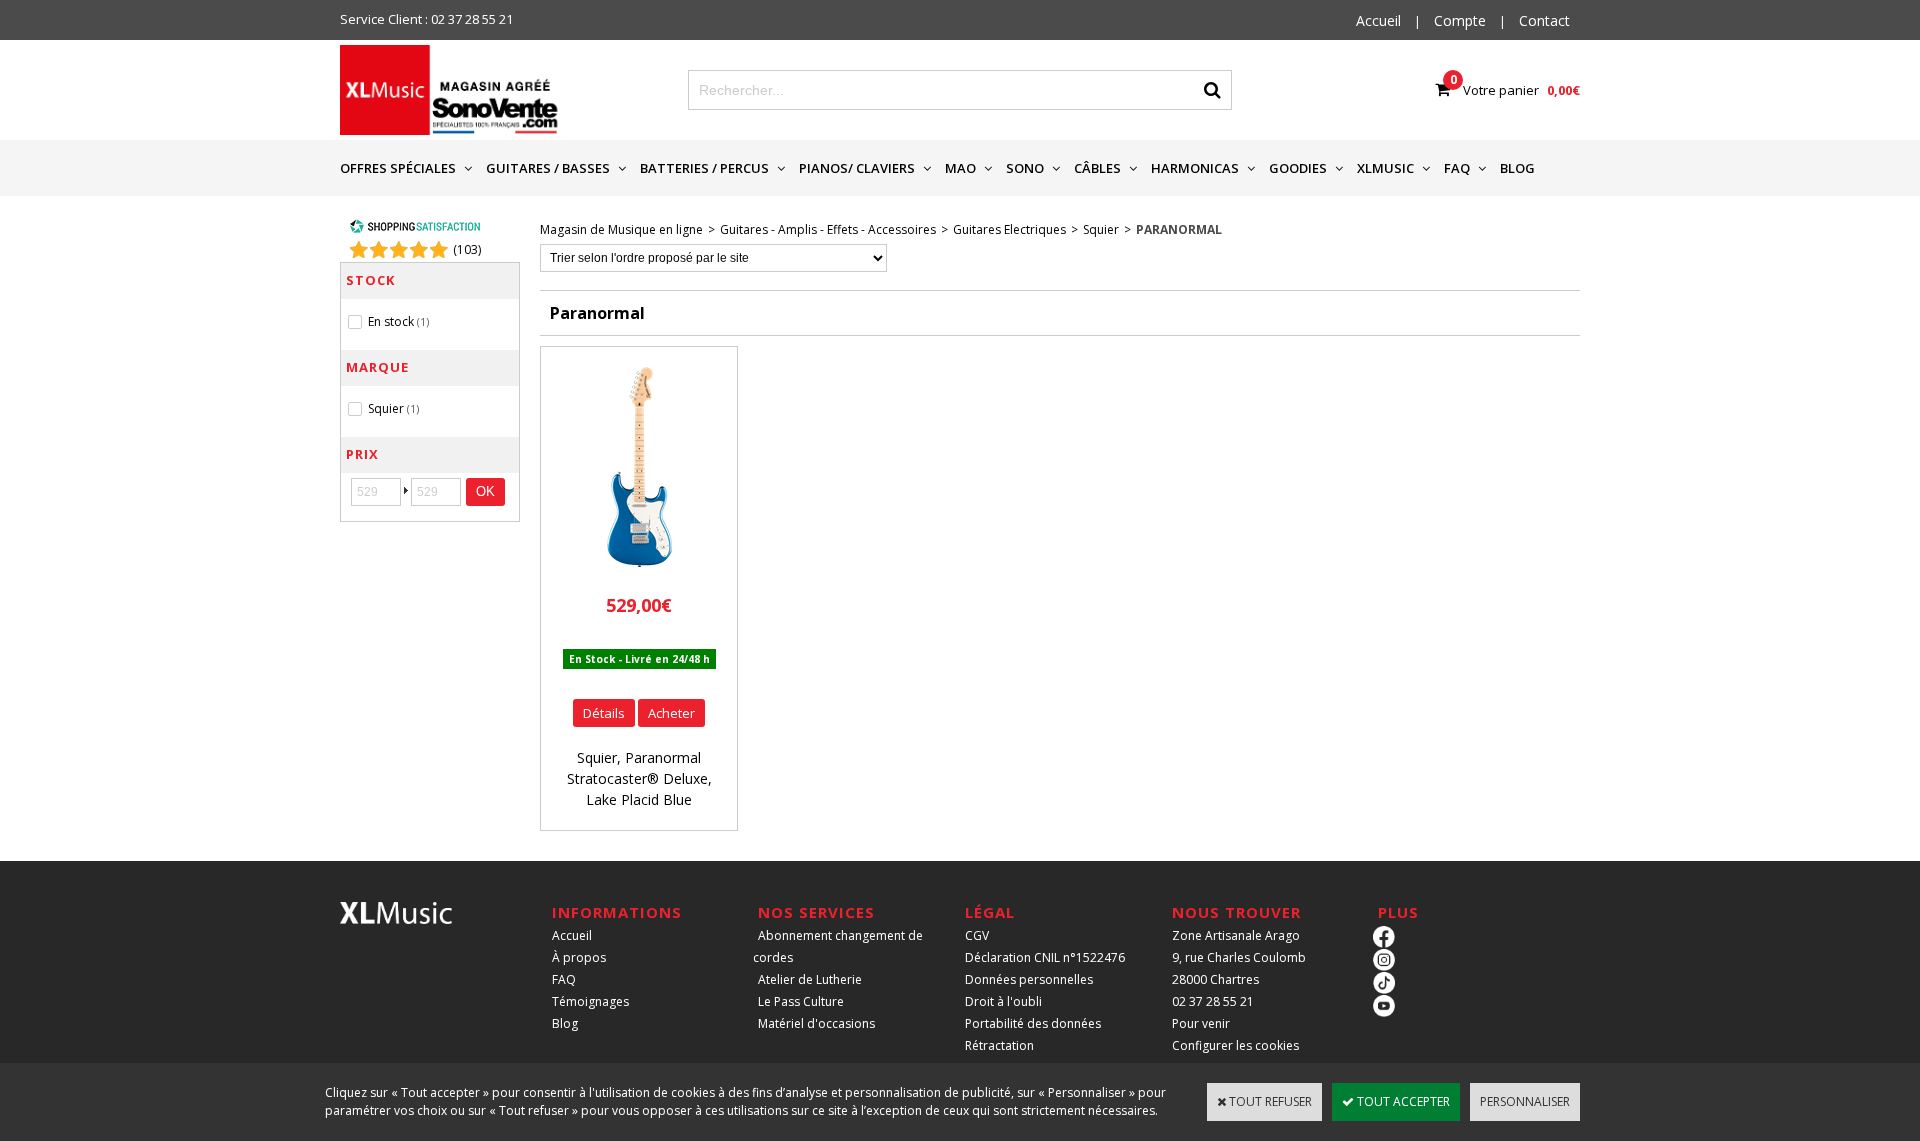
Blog (565, 1023)
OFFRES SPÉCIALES (398, 168)
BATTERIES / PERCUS (704, 168)
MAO (960, 168)
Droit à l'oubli (1003, 1001)
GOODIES (1298, 168)
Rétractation (999, 1045)
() (467, 249)
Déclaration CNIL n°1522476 (1045, 957)
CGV (977, 935)
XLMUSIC (1385, 168)
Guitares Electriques (1009, 229)
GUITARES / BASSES (548, 168)
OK (485, 491)
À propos (579, 957)
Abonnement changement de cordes (838, 946)
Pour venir (1201, 1023)
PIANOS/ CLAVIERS (857, 168)
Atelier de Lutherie (810, 979)
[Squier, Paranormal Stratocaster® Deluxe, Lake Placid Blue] (639, 572)
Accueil (572, 935)
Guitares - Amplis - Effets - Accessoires (828, 229)
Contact (1544, 20)
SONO (1025, 168)
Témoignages (590, 1001)
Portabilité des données (1033, 1023)
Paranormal (1179, 229)
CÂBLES (1097, 168)
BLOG (1517, 168)
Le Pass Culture (801, 1001)
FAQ (1457, 168)
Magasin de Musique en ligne (621, 229)
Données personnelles (1029, 979)
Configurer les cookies (1235, 1045)
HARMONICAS (1195, 168)
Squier (1101, 229)
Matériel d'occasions (816, 1023)
